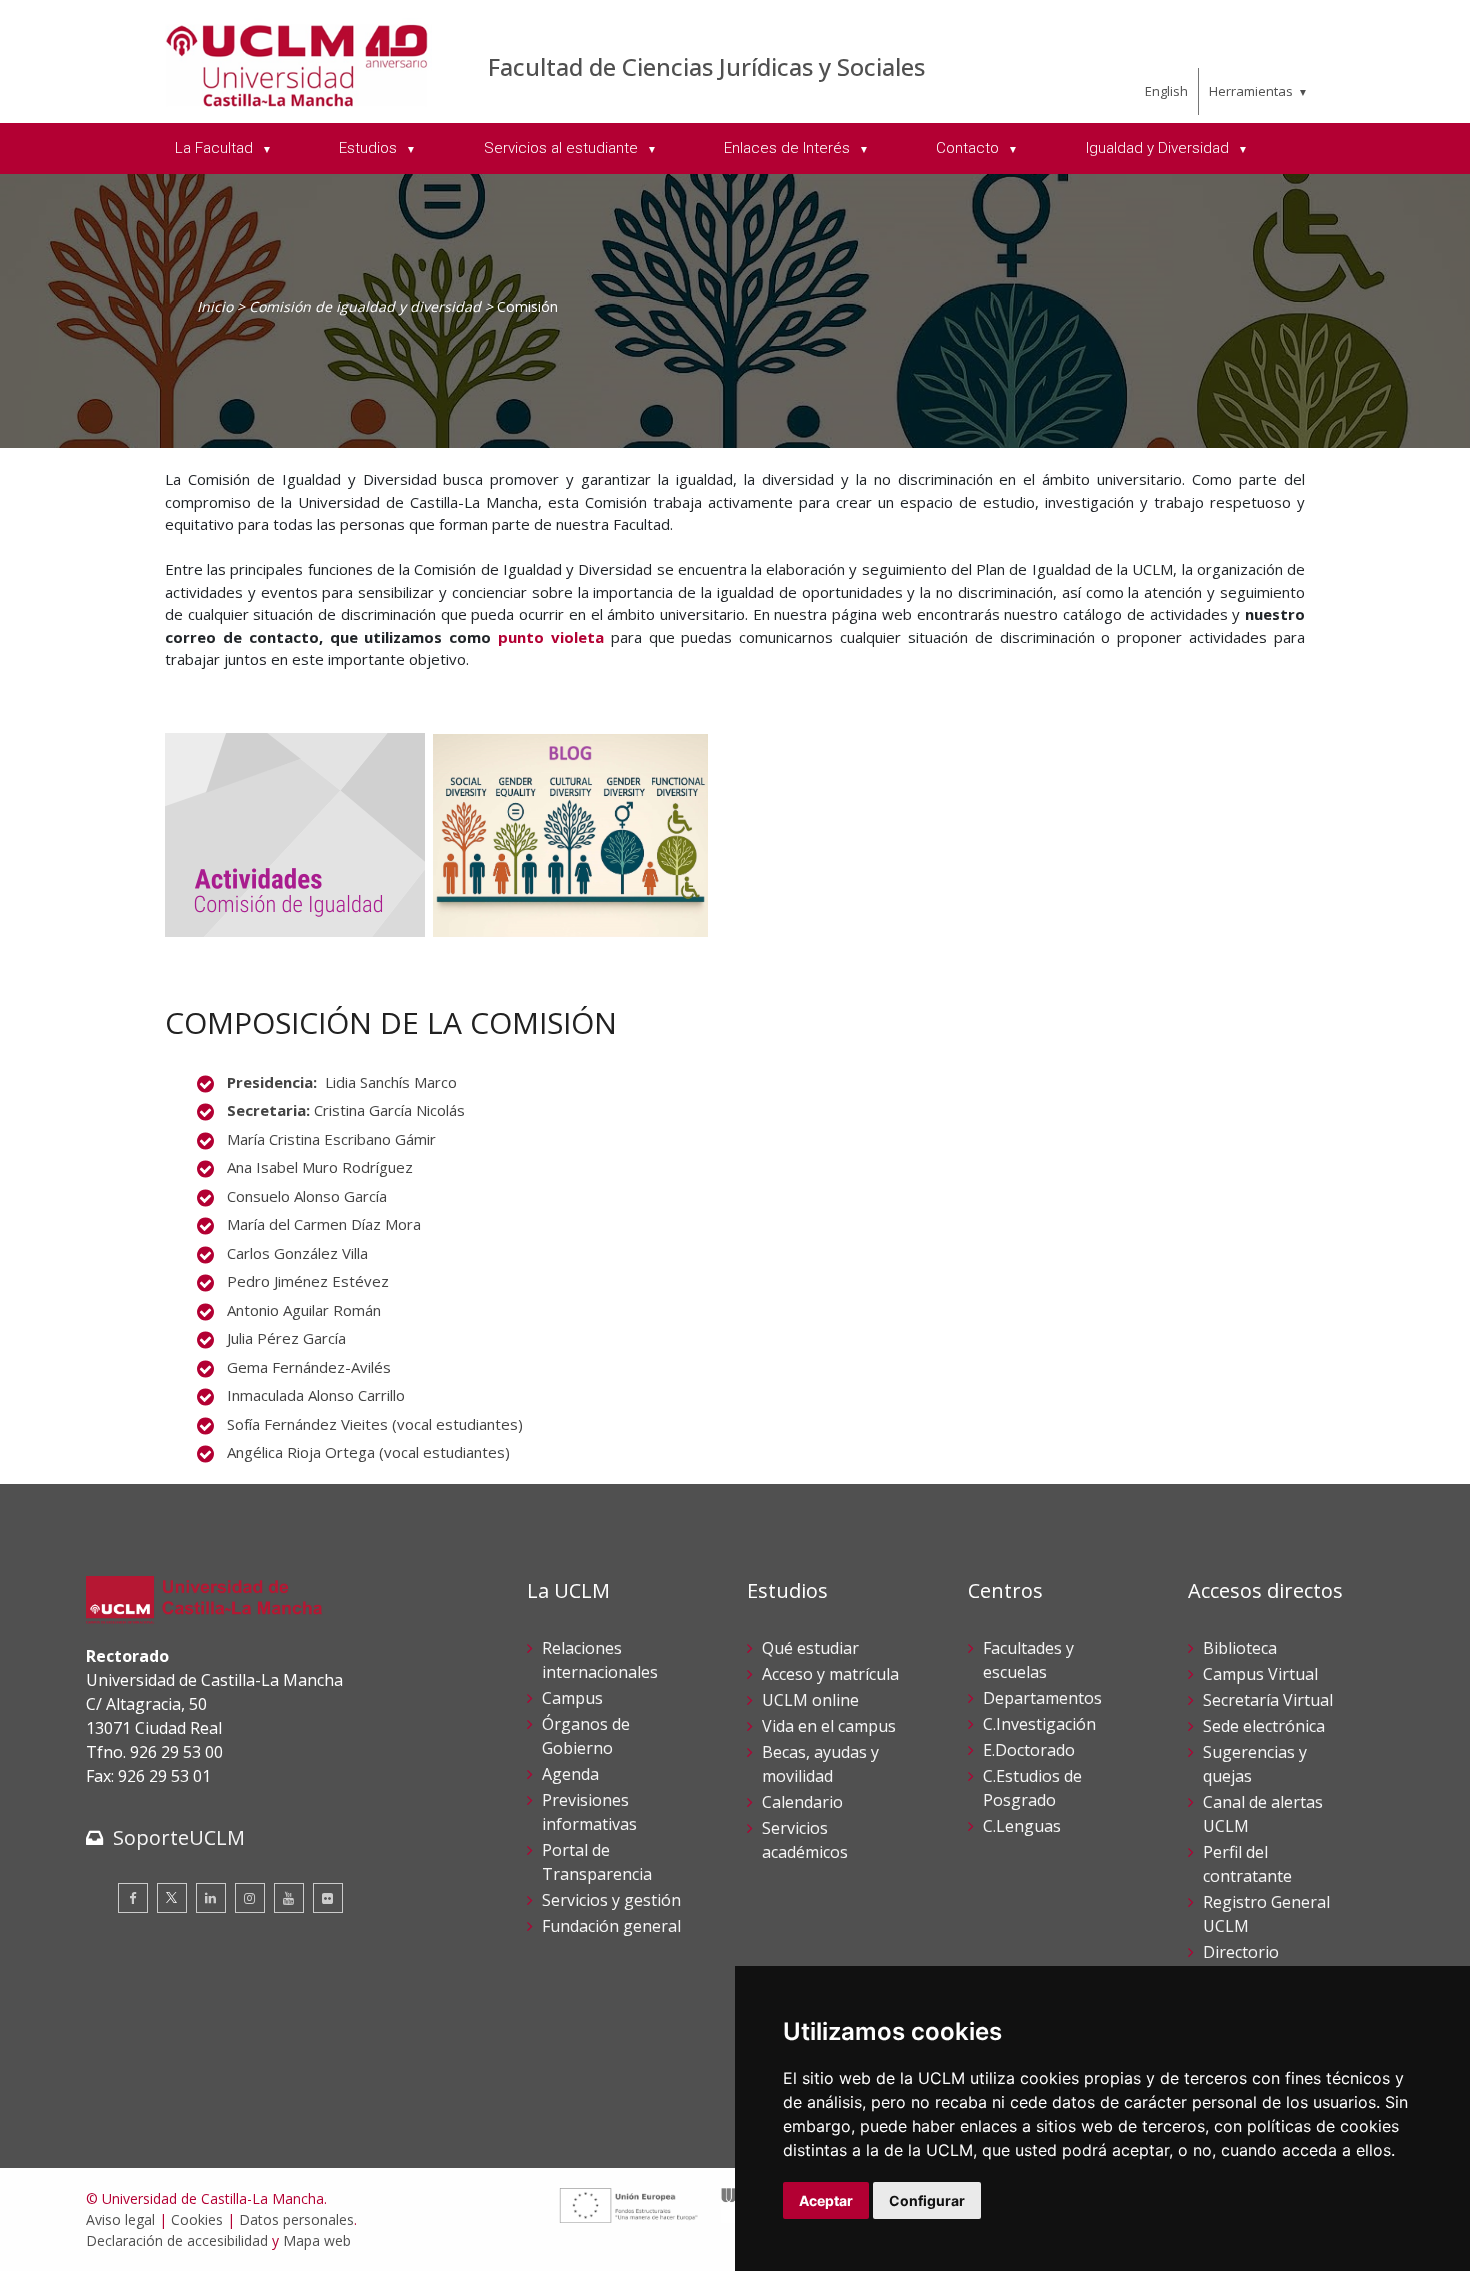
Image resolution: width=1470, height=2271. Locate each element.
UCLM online (810, 1700)
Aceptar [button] (826, 2200)
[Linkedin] (211, 1898)
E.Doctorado (1029, 1750)
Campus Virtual (1260, 1674)
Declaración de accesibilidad (177, 2240)
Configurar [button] (927, 2200)
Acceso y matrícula (830, 1674)
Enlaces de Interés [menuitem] (789, 148)
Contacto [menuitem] (969, 148)
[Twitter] (172, 1898)
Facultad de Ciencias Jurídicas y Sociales (706, 66)
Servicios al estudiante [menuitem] (563, 148)
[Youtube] (289, 1898)
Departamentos (1042, 1698)
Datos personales (296, 2219)
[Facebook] (133, 1898)
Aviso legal (120, 2219)
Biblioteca (1240, 1648)
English (1166, 91)
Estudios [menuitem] (370, 148)
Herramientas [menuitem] (1251, 91)
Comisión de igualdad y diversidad (365, 306)
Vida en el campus (829, 1726)
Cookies (197, 2219)
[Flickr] (328, 1898)
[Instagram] (250, 1898)
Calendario (802, 1802)
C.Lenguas (1022, 1826)
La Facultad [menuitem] (216, 148)
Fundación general (611, 1926)
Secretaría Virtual (1268, 1700)
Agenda (570, 1774)
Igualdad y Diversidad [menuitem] (1159, 148)
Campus (572, 1698)
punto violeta (551, 637)
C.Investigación (1039, 1724)
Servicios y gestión (611, 1900)
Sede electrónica (1264, 1726)
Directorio (1241, 1952)
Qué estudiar (810, 1648)
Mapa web (317, 2240)
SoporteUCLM (179, 1837)
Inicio (215, 306)
